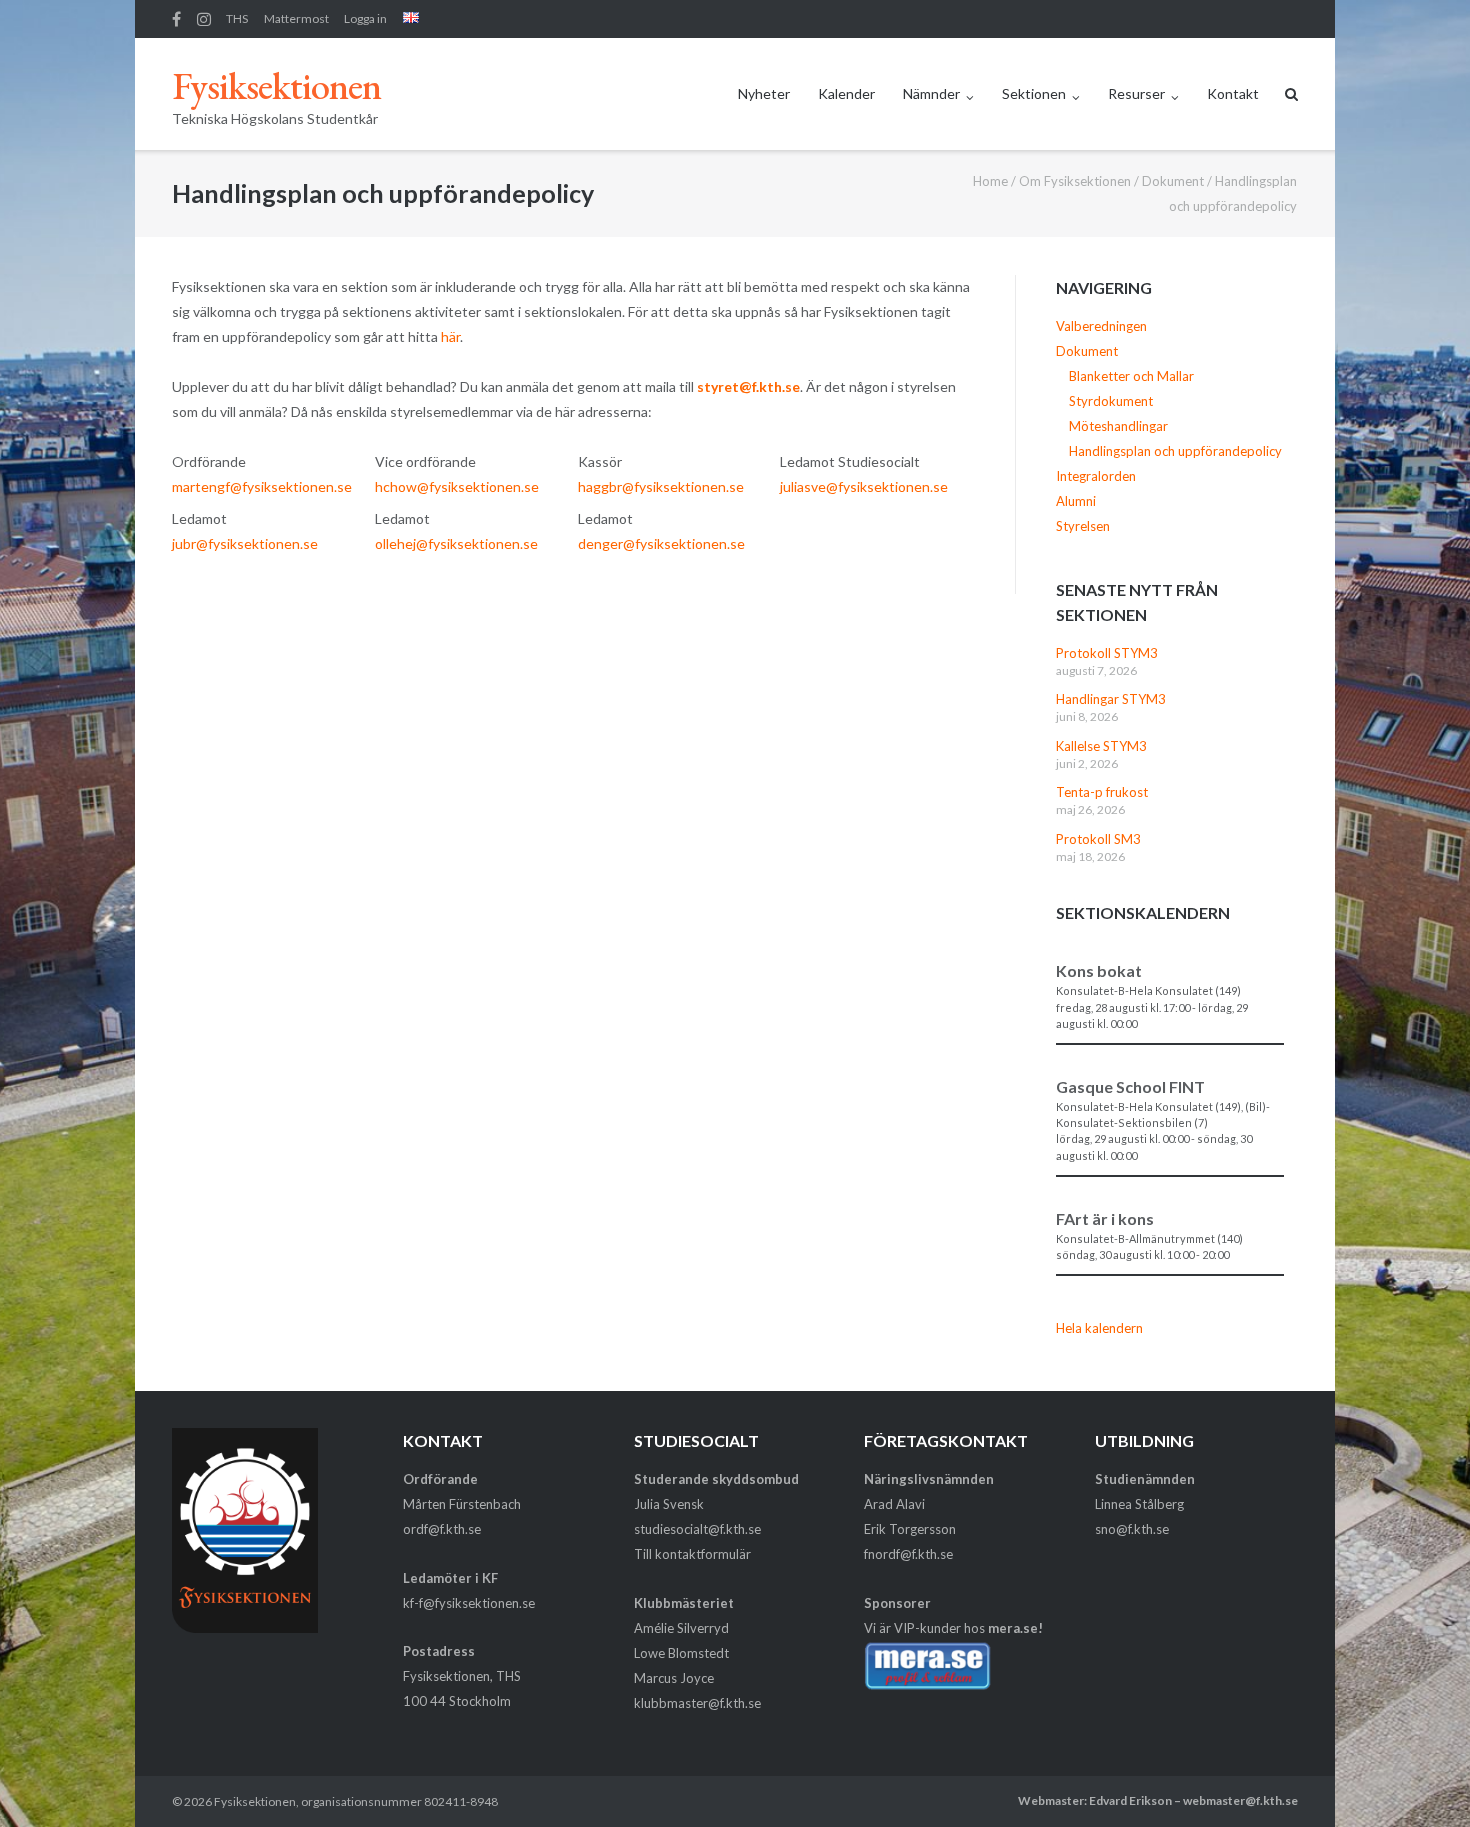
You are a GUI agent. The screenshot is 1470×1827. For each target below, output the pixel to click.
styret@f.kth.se (748, 386)
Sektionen (1034, 93)
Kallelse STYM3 (1101, 746)
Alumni (1076, 501)
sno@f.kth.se (1132, 1529)
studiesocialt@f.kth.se (697, 1529)
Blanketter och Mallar (1131, 376)
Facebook (176, 19)
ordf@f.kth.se (442, 1529)
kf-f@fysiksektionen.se (469, 1603)
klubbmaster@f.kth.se (697, 1703)
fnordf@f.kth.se (908, 1554)
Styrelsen (1083, 526)
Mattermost (296, 18)
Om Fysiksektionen (1075, 181)
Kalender (846, 93)
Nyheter (764, 93)
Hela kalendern (1099, 1328)
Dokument (1173, 181)
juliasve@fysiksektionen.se (864, 486)
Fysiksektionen (255, 1801)
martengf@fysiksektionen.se (262, 486)
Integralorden (1096, 476)
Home (990, 181)
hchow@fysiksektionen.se (457, 486)
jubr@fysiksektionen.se (245, 543)
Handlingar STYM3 (1111, 699)
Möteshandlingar (1118, 426)
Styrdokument (1111, 401)
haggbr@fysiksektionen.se (661, 486)
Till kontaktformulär (692, 1554)
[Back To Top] (1420, 1779)
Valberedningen (1101, 326)
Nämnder (931, 93)
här (450, 336)
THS (237, 18)
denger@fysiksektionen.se (661, 543)
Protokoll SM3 (1098, 839)
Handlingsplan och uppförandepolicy (1175, 451)
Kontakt (1233, 93)
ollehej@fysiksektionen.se (456, 543)
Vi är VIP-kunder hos (953, 1628)
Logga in (365, 18)
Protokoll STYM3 (1107, 653)
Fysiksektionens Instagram (204, 19)
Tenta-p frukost (1102, 792)
